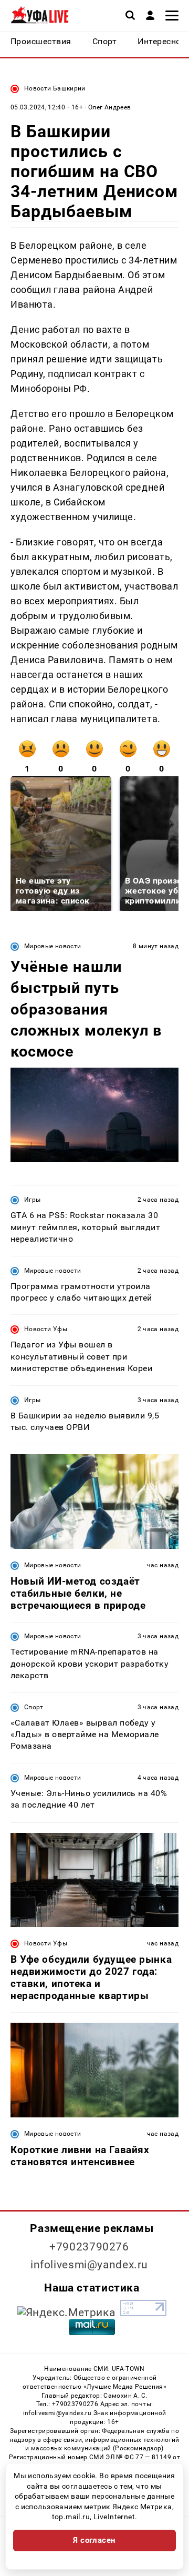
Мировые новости (52, 946)
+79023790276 (89, 2247)
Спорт (34, 1707)
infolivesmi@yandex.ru (89, 2265)
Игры (32, 1200)
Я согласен (94, 2540)
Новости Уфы (46, 1329)
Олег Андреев (109, 107)
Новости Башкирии (55, 88)
